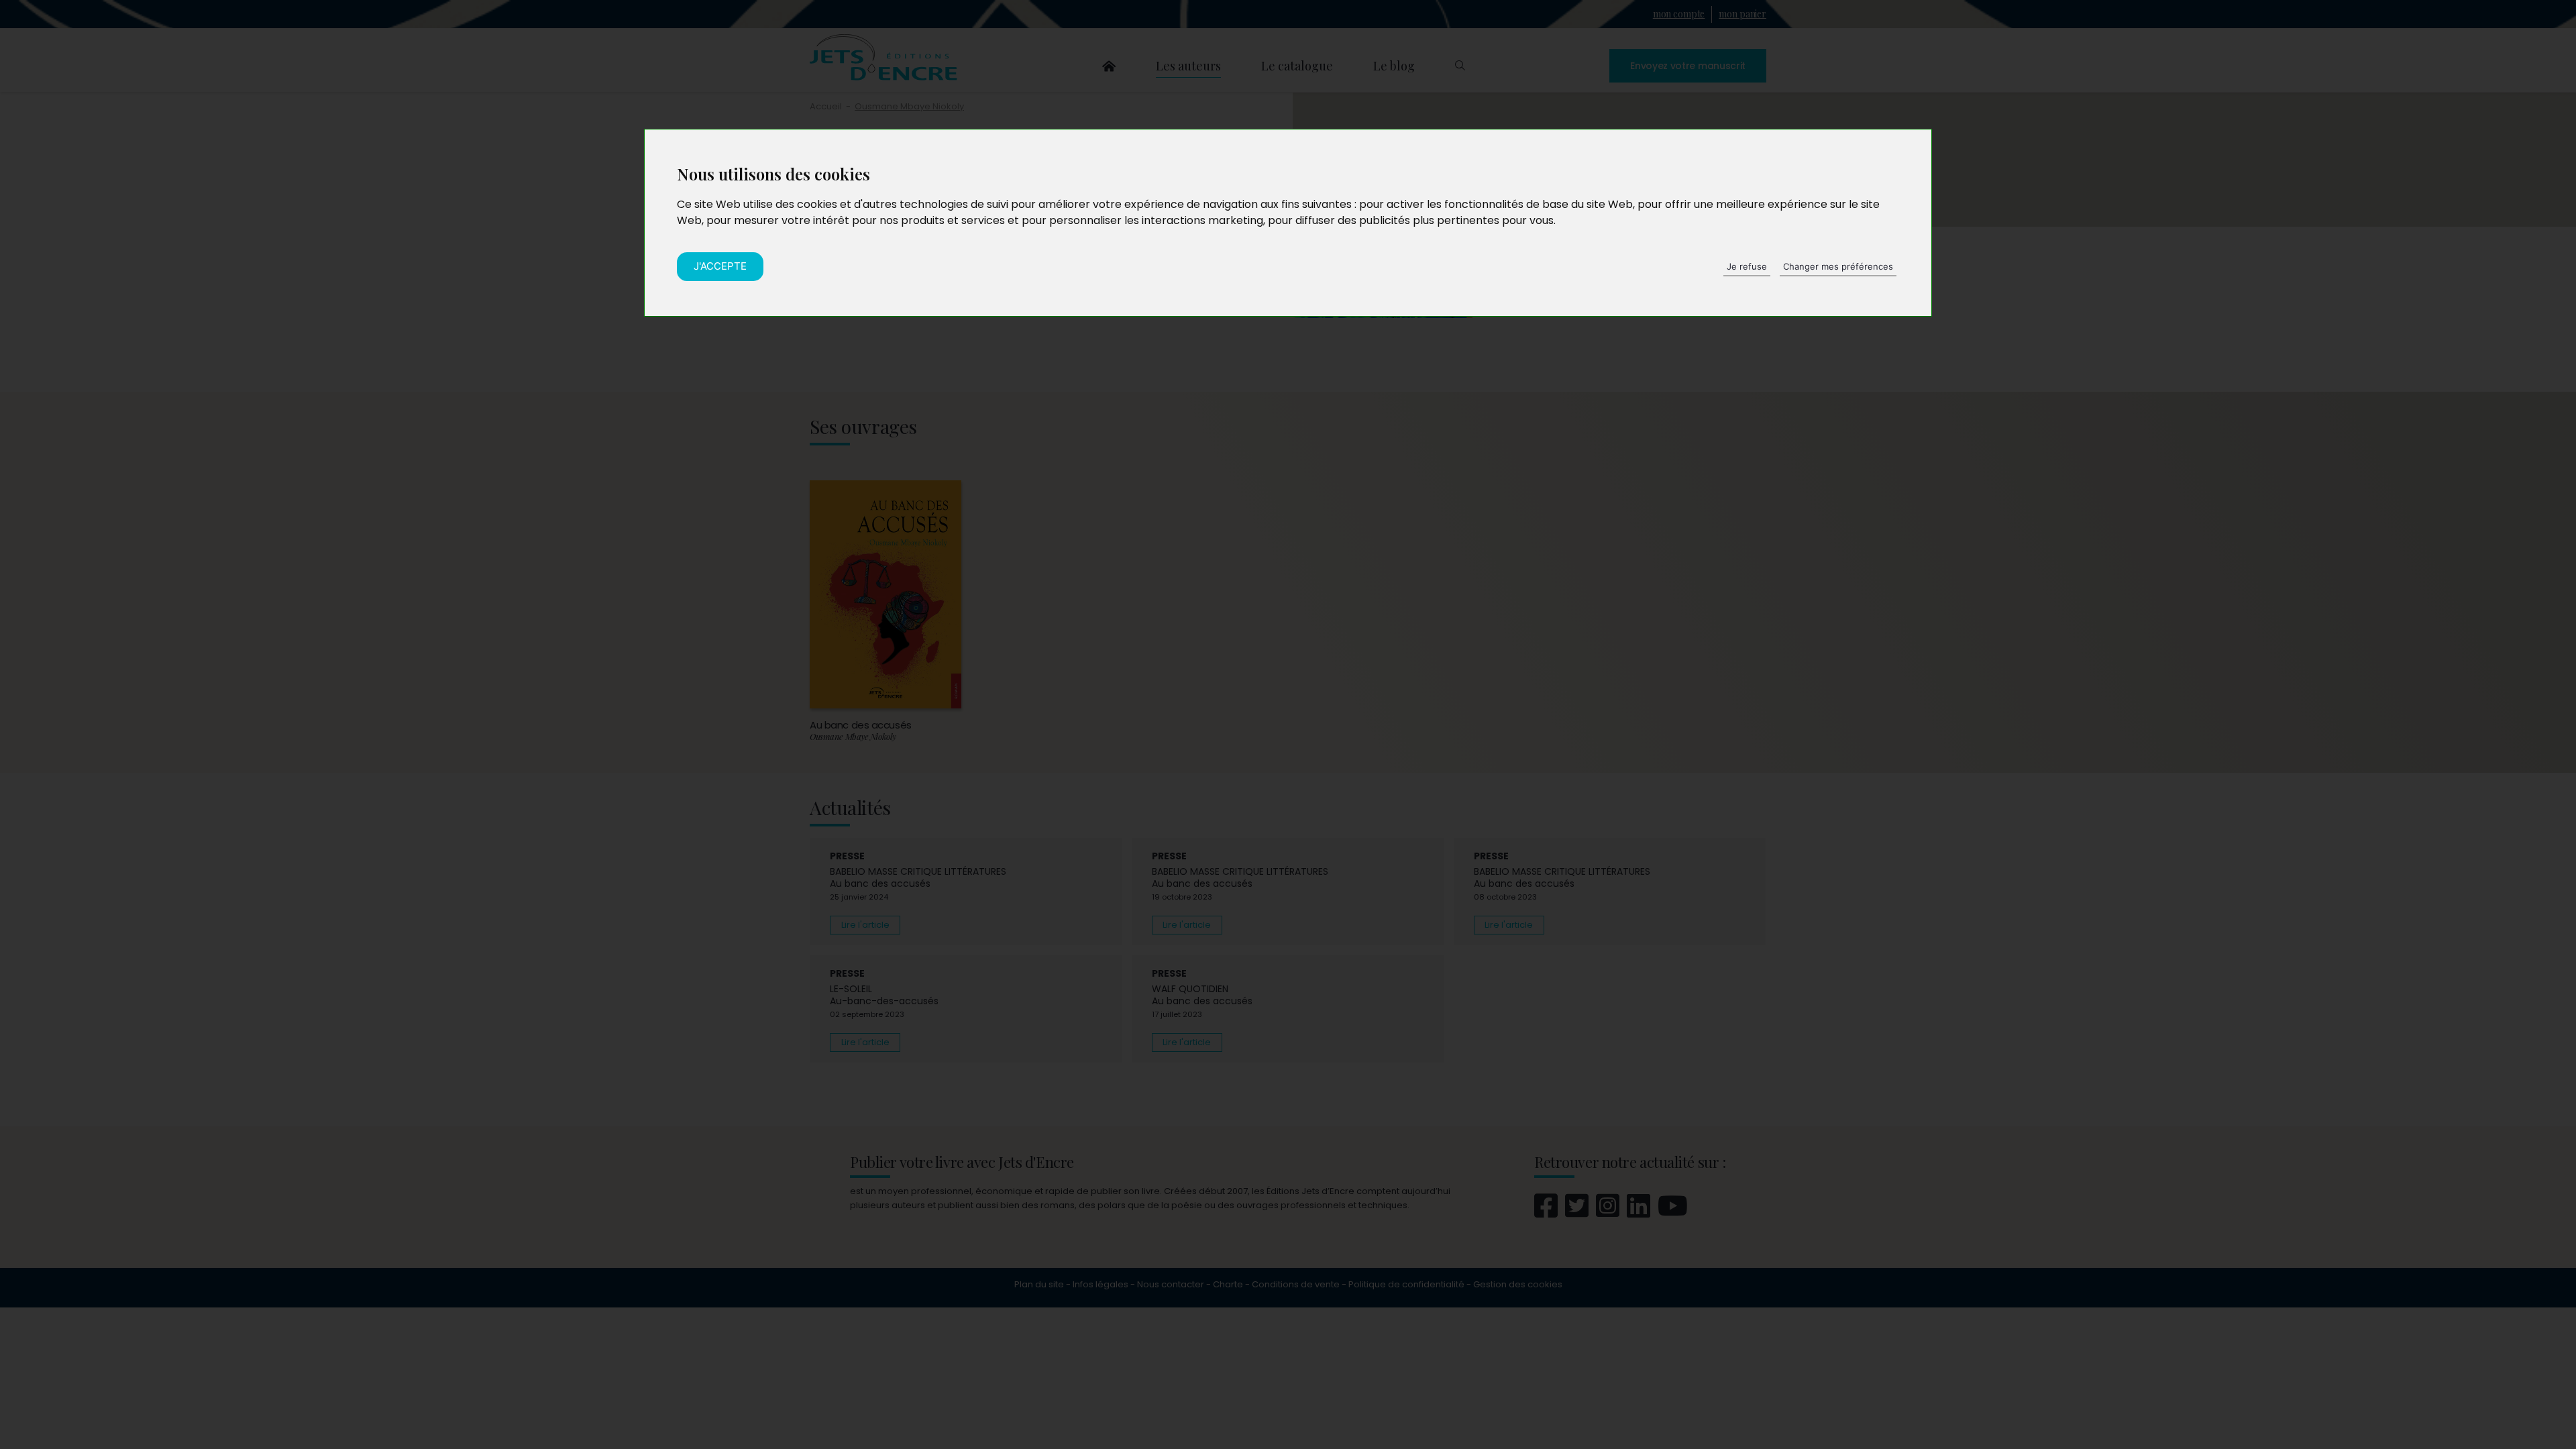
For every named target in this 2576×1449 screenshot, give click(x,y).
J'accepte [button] (720, 266)
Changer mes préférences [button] (1838, 266)
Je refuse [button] (1747, 266)
